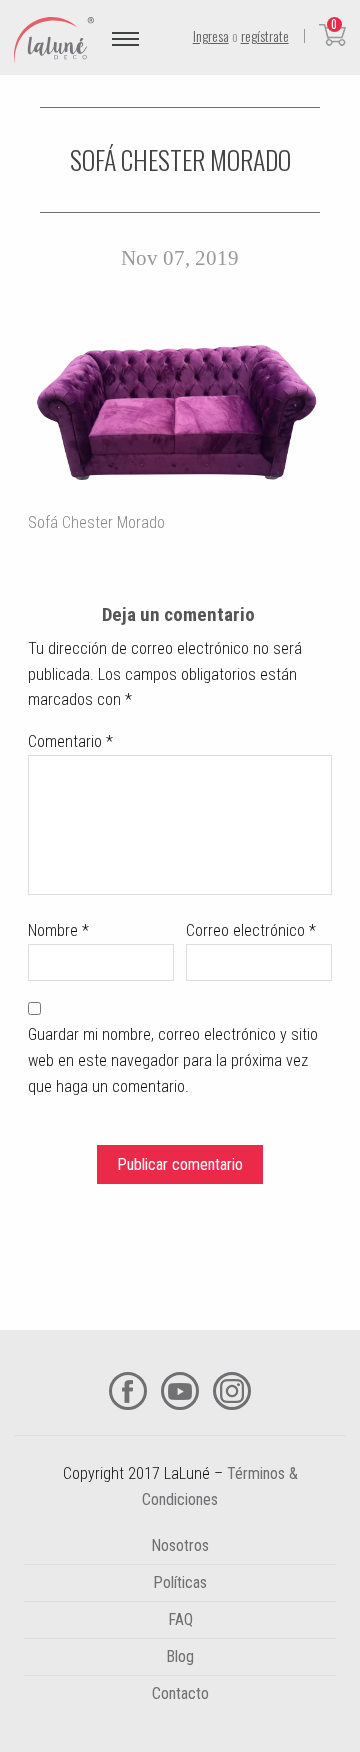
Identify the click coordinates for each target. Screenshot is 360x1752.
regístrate (265, 35)
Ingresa (211, 35)
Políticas (180, 1582)
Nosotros (180, 1545)
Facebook (128, 1391)
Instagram (232, 1391)
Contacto (180, 1693)
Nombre (58, 930)
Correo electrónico (251, 930)
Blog (180, 1656)
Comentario (70, 741)
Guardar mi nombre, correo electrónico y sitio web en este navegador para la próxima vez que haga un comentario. (173, 1060)
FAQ (180, 1619)
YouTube (180, 1391)
